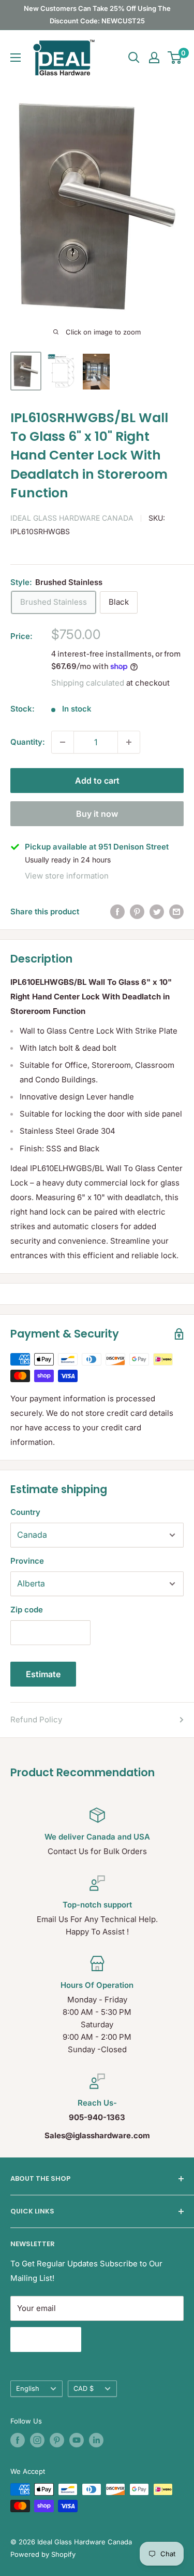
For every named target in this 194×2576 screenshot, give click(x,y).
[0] (175, 58)
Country (25, 1512)
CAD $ (84, 2389)
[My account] (154, 58)
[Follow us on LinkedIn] (96, 2440)
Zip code (27, 1610)
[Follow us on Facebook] (18, 2440)
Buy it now (97, 814)
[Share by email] (176, 912)
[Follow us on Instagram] (37, 2440)
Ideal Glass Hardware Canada (72, 518)
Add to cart (97, 781)
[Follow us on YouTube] (77, 2440)
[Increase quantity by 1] (129, 742)
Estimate (43, 1674)
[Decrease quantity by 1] (63, 742)
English (28, 2389)
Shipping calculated (88, 683)
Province (27, 1561)
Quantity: (28, 742)
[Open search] (134, 58)
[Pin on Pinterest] (137, 912)
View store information (67, 876)
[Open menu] (16, 58)
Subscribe (46, 2340)
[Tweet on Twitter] (157, 912)
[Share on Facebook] (117, 912)
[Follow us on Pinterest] (57, 2440)
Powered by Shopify (43, 2554)
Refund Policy (36, 1719)
